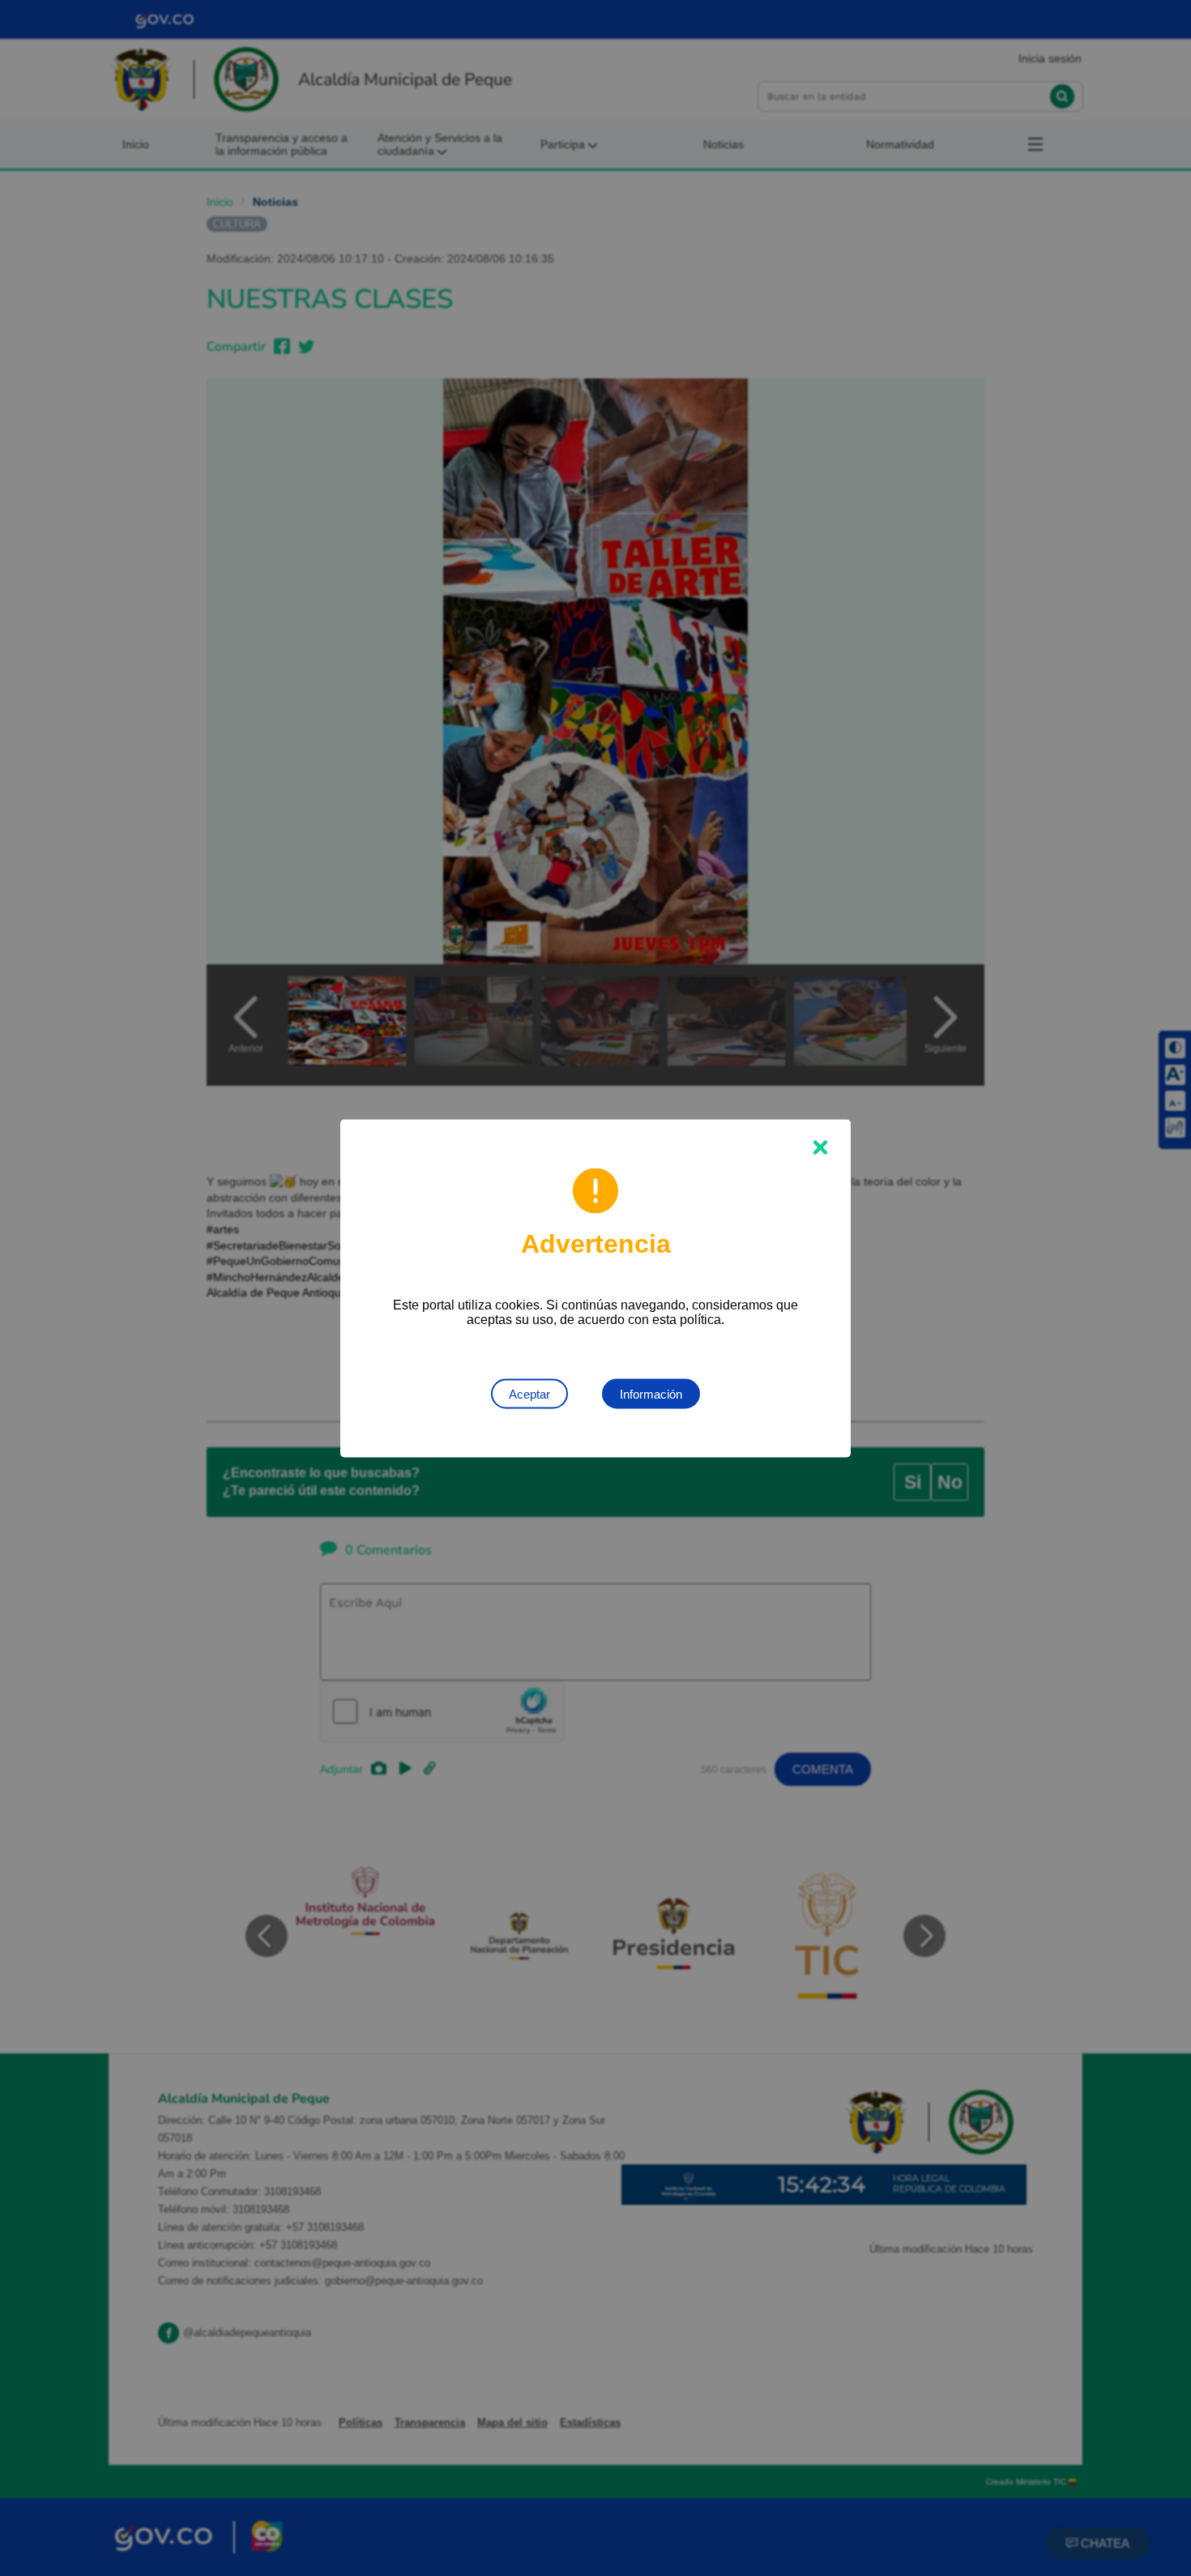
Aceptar (529, 1393)
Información (651, 1393)
